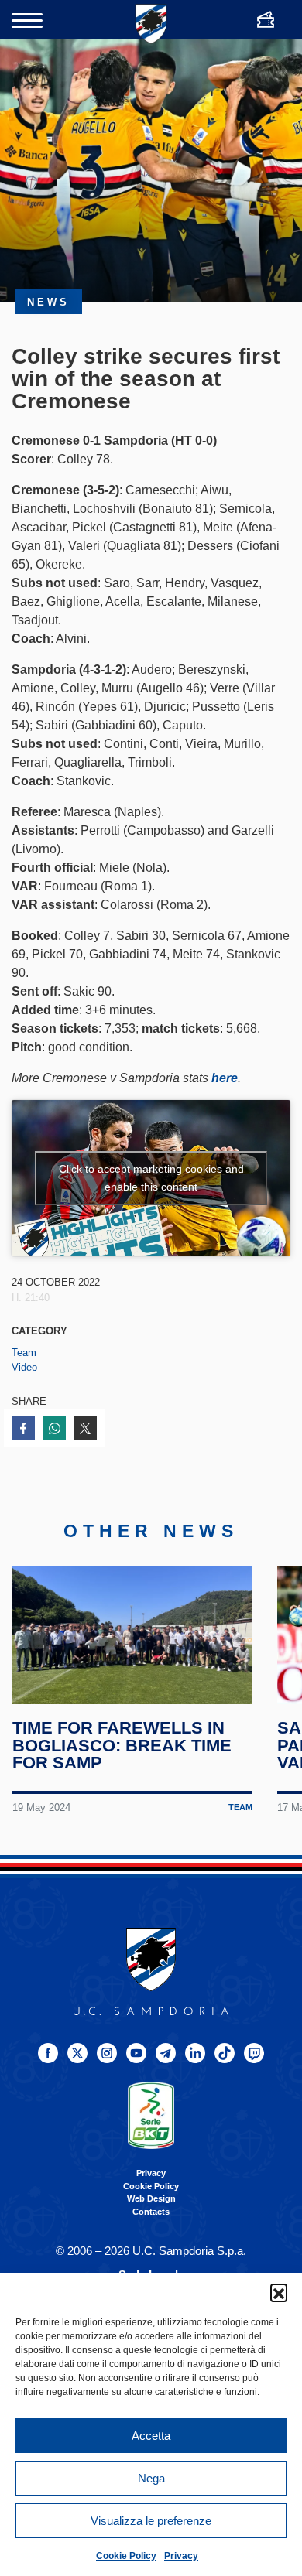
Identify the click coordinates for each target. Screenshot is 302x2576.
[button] (279, 2292)
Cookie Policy (126, 2556)
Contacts (151, 2212)
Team (24, 1353)
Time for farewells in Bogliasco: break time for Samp (122, 1745)
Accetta (151, 2436)
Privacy (181, 2556)
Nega (151, 2478)
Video (24, 1367)
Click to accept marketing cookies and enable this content (151, 1178)
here (225, 1078)
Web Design (151, 2198)
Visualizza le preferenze (151, 2521)
